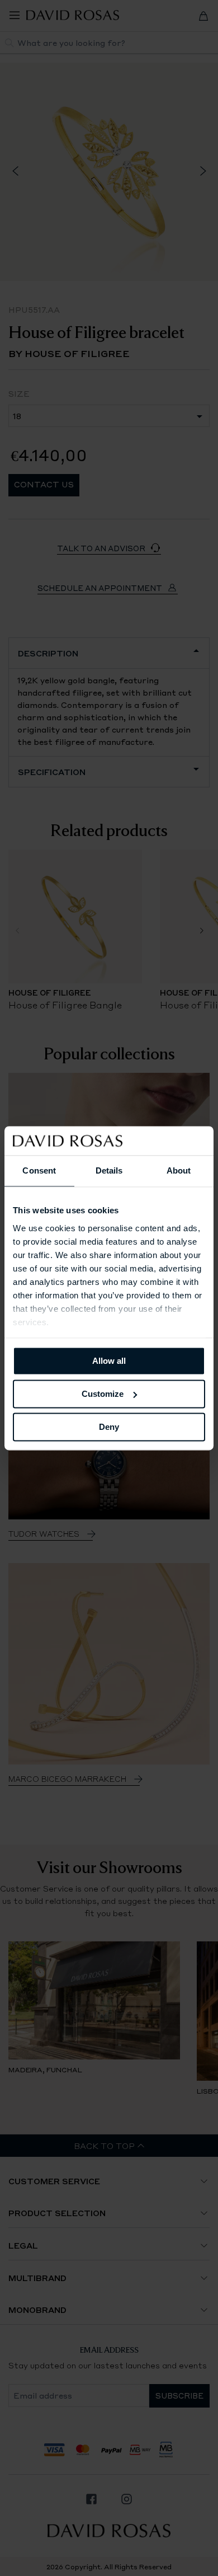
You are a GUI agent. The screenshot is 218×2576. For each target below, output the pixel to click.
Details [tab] (109, 1170)
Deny (109, 1427)
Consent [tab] (39, 1170)
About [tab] (179, 1170)
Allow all (109, 1361)
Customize (103, 1394)
